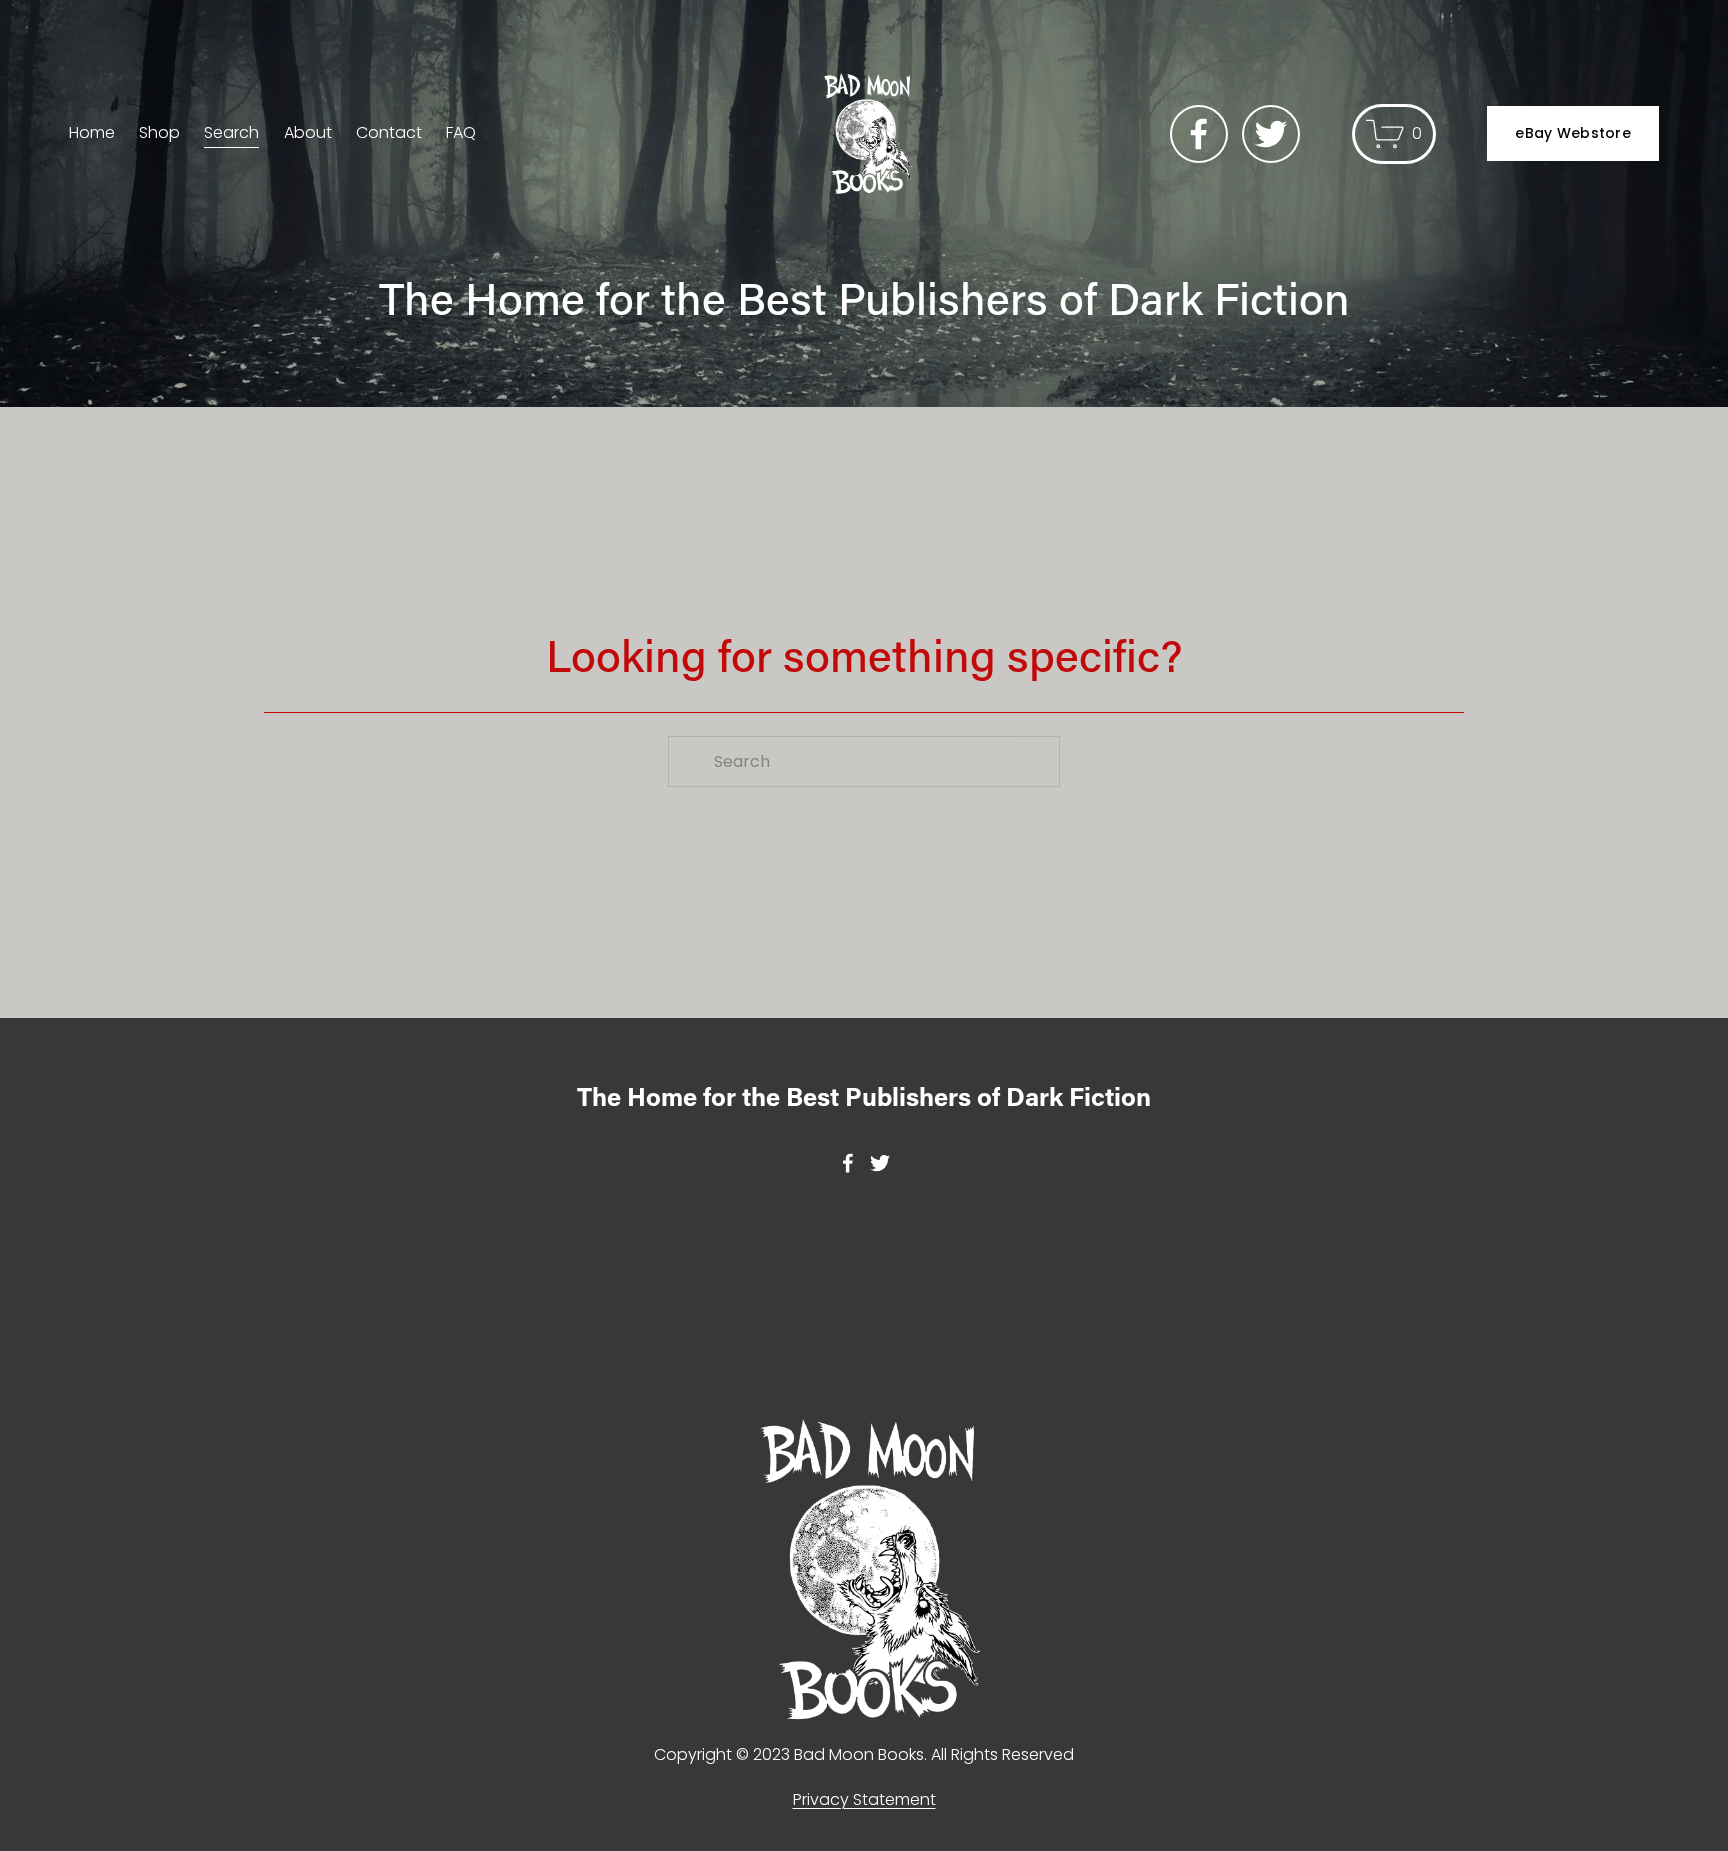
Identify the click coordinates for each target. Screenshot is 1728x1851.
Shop (159, 132)
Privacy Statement (864, 1799)
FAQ (461, 132)
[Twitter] (1271, 134)
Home (92, 132)
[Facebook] (1199, 134)
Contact (389, 132)
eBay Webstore (1573, 133)
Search (231, 132)
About (308, 132)
